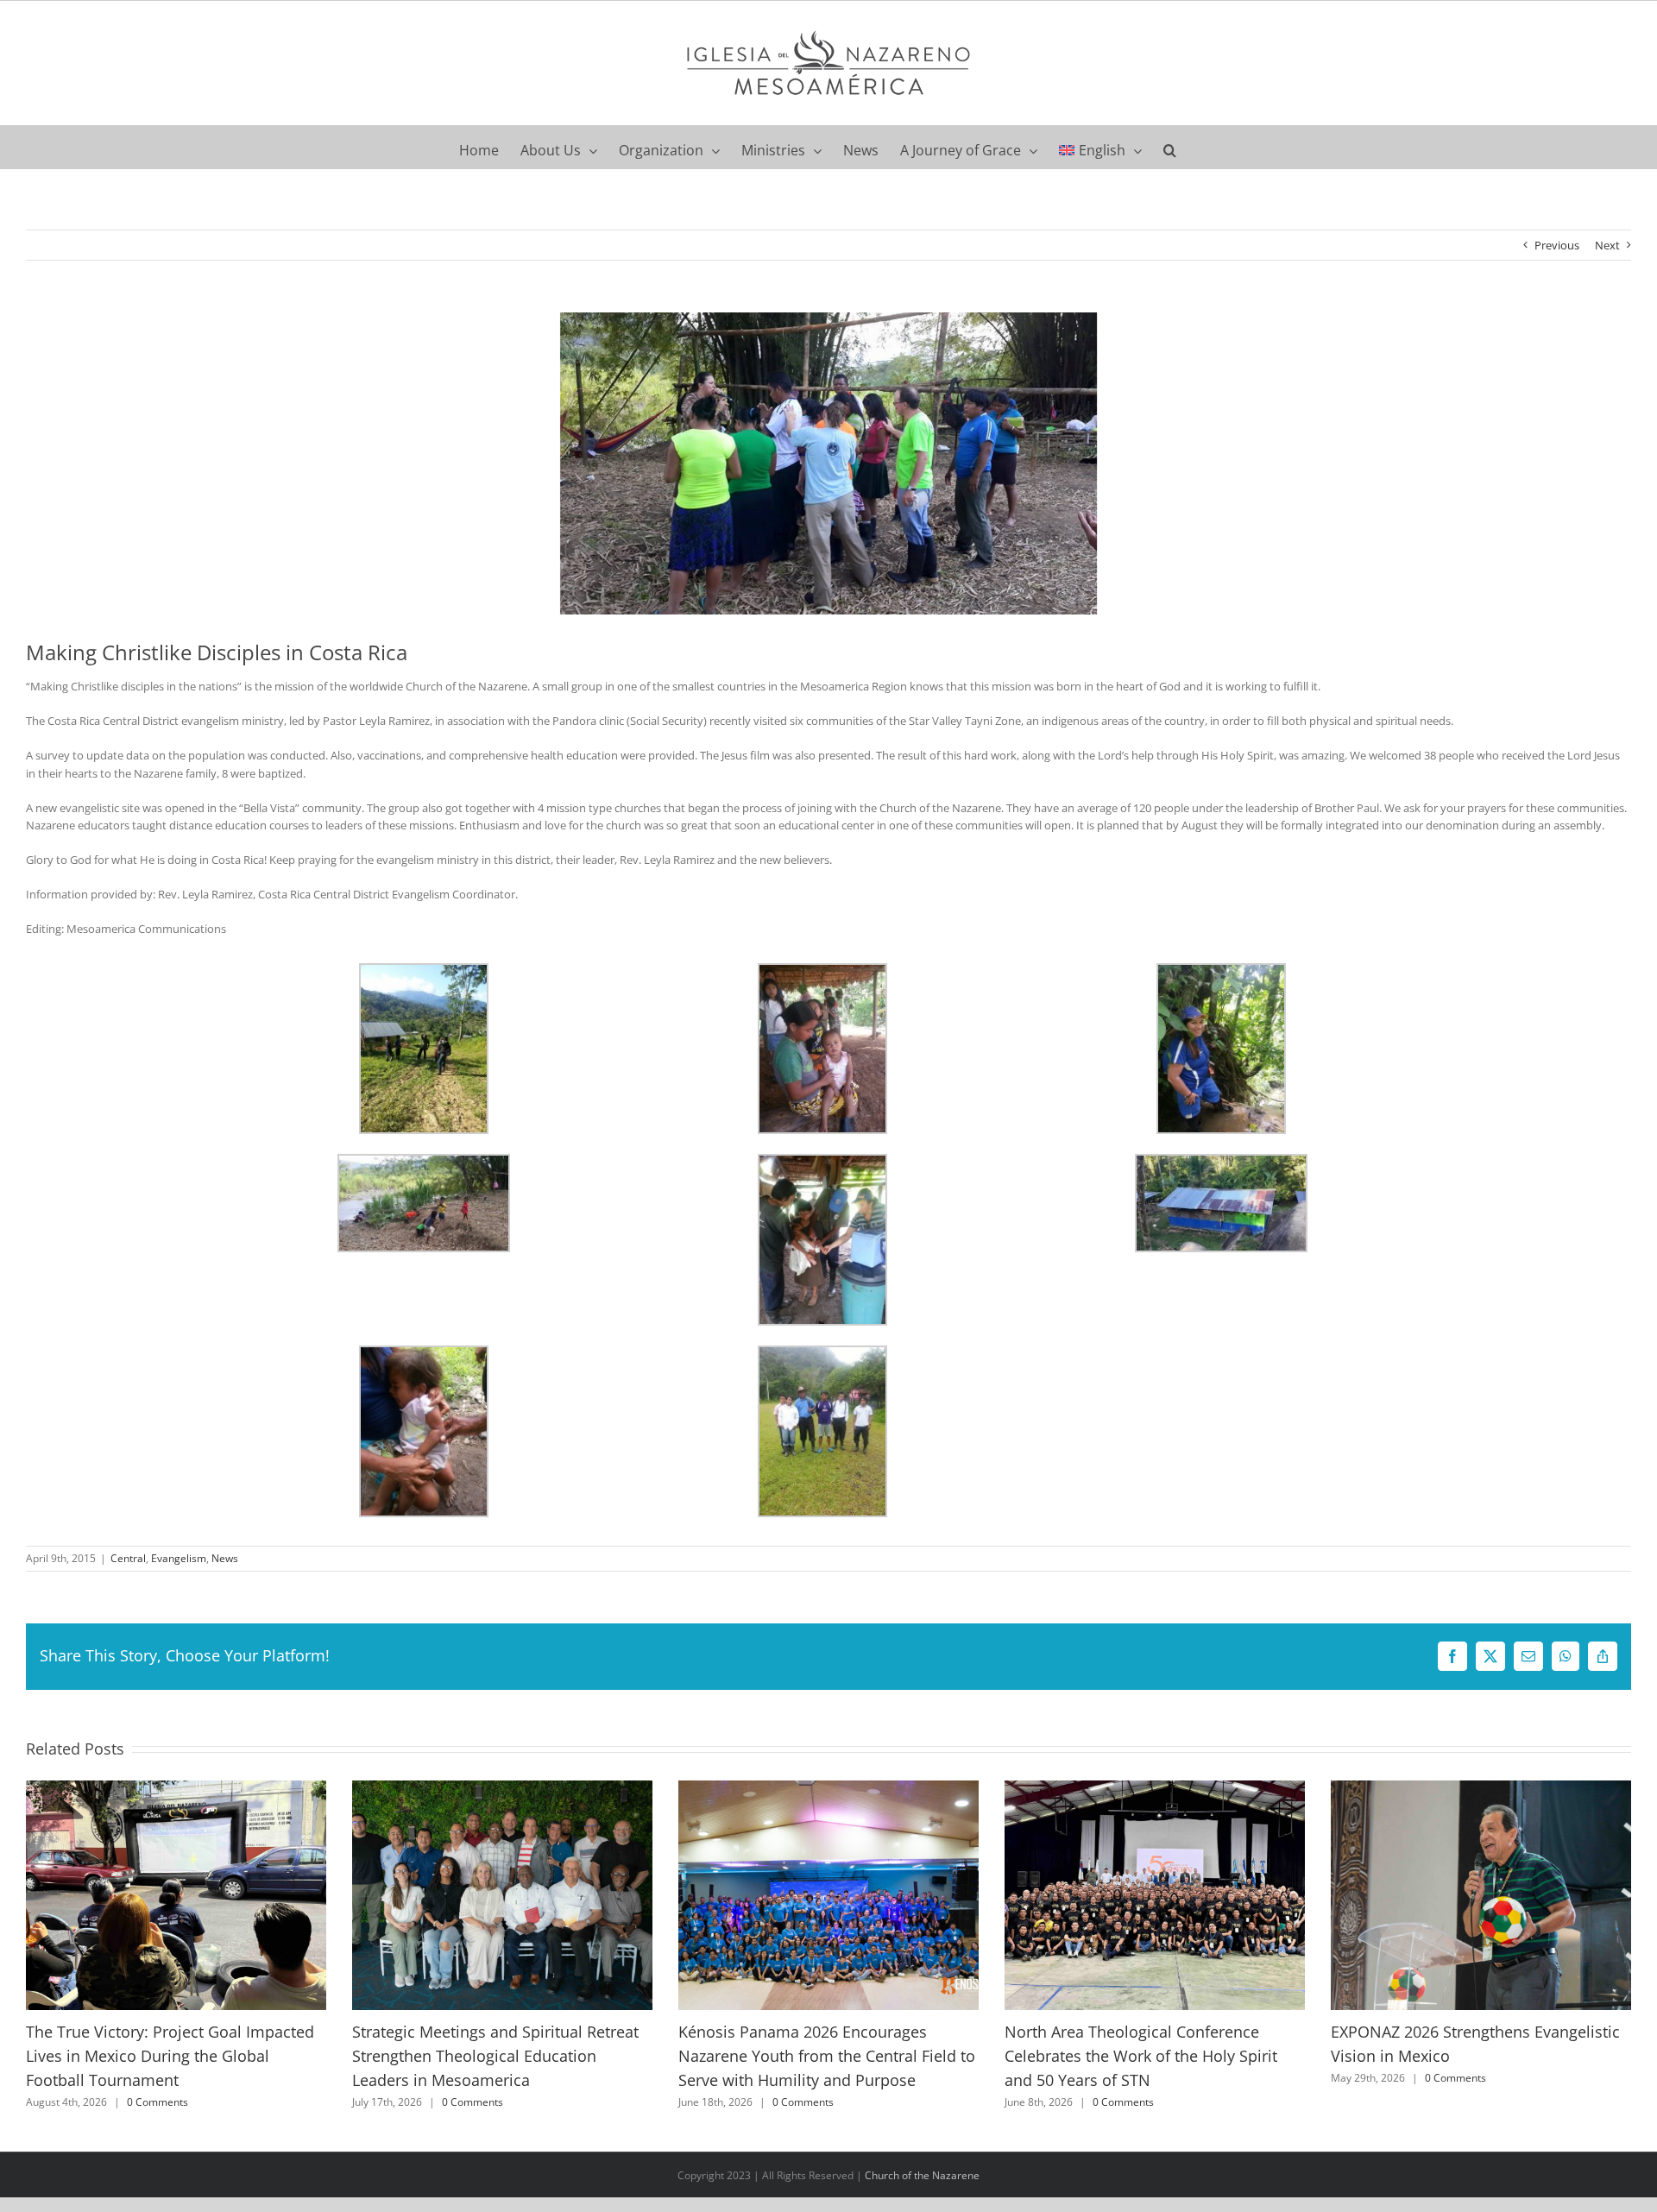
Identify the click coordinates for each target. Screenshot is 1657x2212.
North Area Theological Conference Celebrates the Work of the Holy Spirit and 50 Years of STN (1141, 2055)
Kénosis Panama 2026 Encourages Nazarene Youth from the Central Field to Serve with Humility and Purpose (827, 2055)
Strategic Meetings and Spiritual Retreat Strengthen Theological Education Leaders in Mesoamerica (495, 2055)
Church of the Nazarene (922, 2175)
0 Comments (158, 2102)
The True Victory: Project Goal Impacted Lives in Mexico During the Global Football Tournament (170, 2055)
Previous (1557, 245)
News (225, 1558)
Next (1607, 245)
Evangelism (179, 1558)
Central (128, 1558)
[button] (1170, 147)
